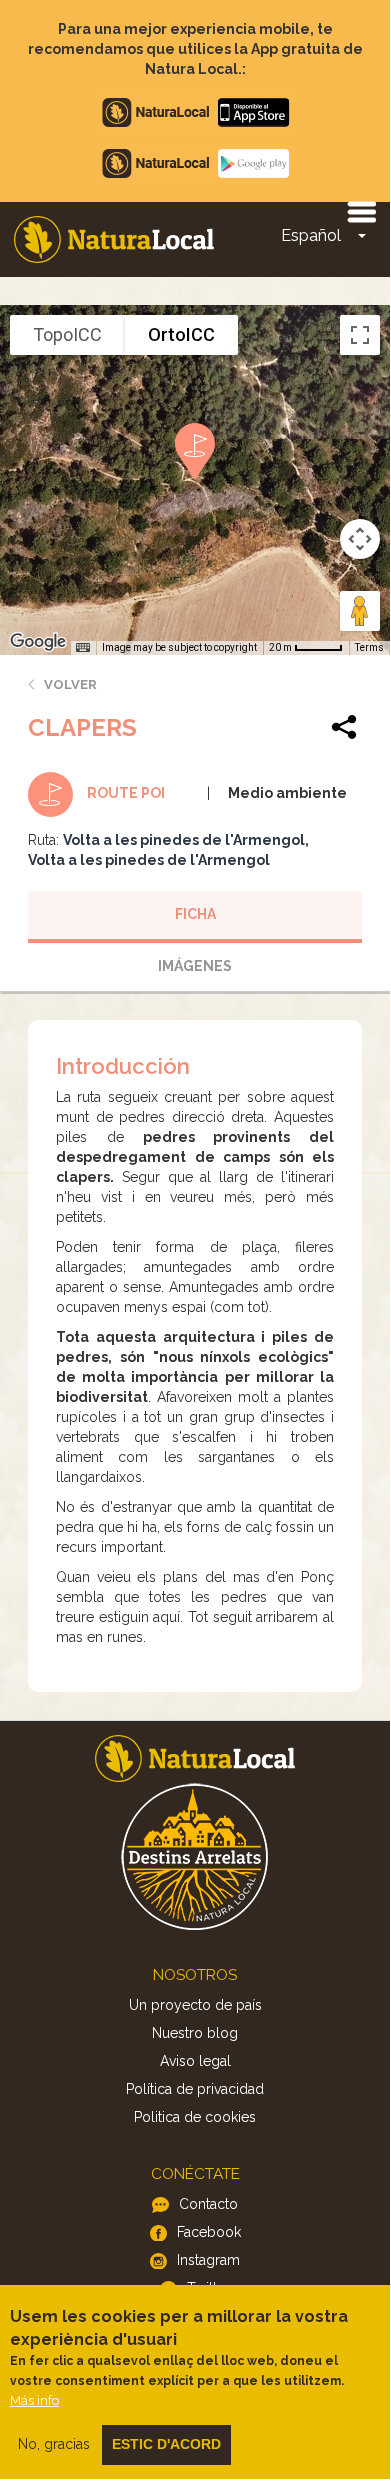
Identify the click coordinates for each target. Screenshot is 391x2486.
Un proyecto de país (195, 2005)
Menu (361, 211)
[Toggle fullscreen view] (360, 335)
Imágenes (195, 966)
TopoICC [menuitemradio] (67, 334)
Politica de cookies (195, 2117)
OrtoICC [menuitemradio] (181, 334)
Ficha (195, 914)
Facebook (209, 2232)
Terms (369, 647)
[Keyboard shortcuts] (83, 648)
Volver (70, 684)
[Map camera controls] (360, 539)
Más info (34, 2400)
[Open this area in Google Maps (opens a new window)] (38, 642)
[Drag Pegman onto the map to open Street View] (360, 611)
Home (114, 239)
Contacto (208, 2204)
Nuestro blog (195, 2033)
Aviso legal (195, 2061)
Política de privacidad (195, 2089)
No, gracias (54, 2444)
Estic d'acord (166, 2444)
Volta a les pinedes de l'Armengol (184, 840)
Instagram (208, 2260)
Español (311, 235)
